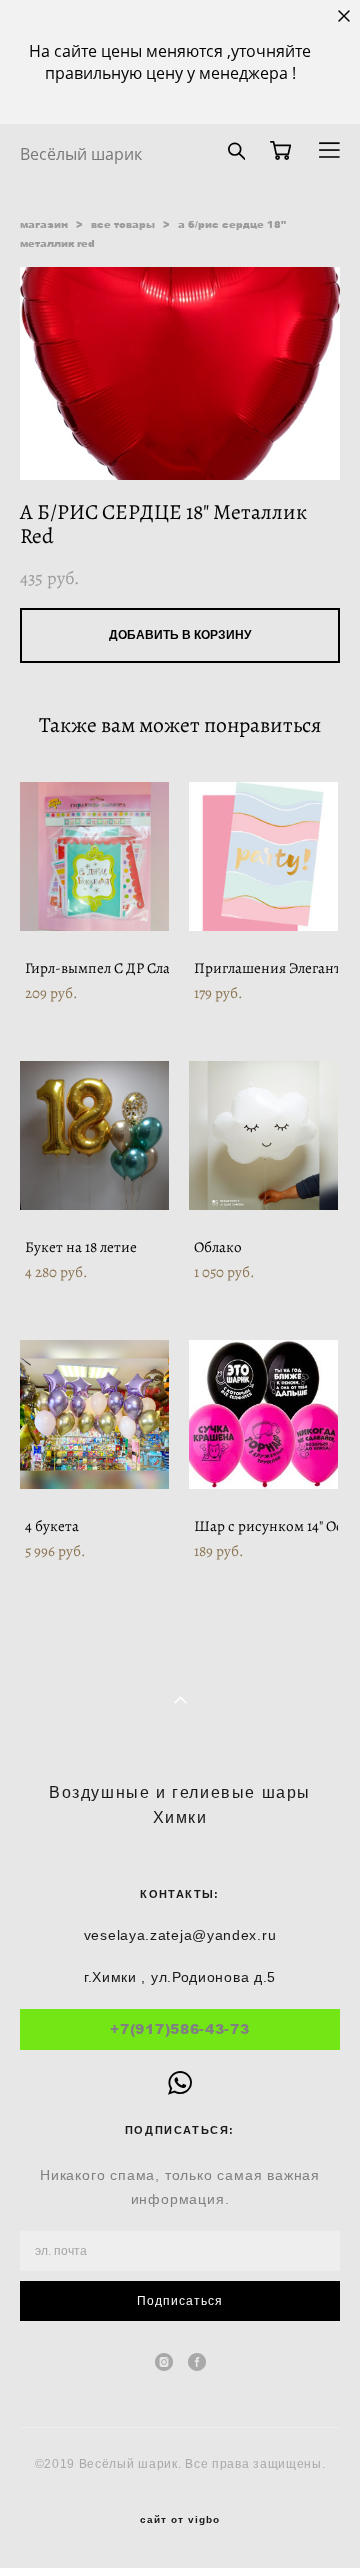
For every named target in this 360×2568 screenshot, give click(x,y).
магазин (44, 224)
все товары (123, 224)
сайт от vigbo (180, 2520)
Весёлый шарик (81, 154)
